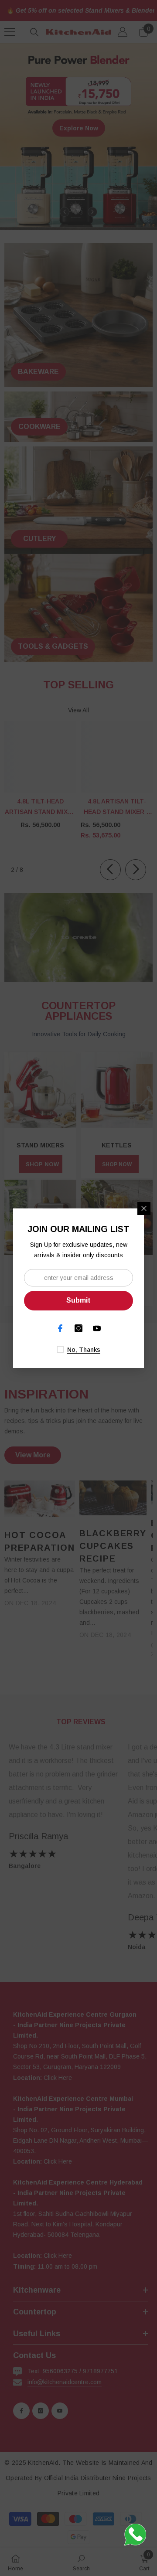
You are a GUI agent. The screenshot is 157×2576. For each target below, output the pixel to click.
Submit (78, 1300)
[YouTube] (97, 1328)
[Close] (144, 1208)
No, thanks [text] (84, 1350)
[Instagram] (78, 1328)
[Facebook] (60, 1328)
